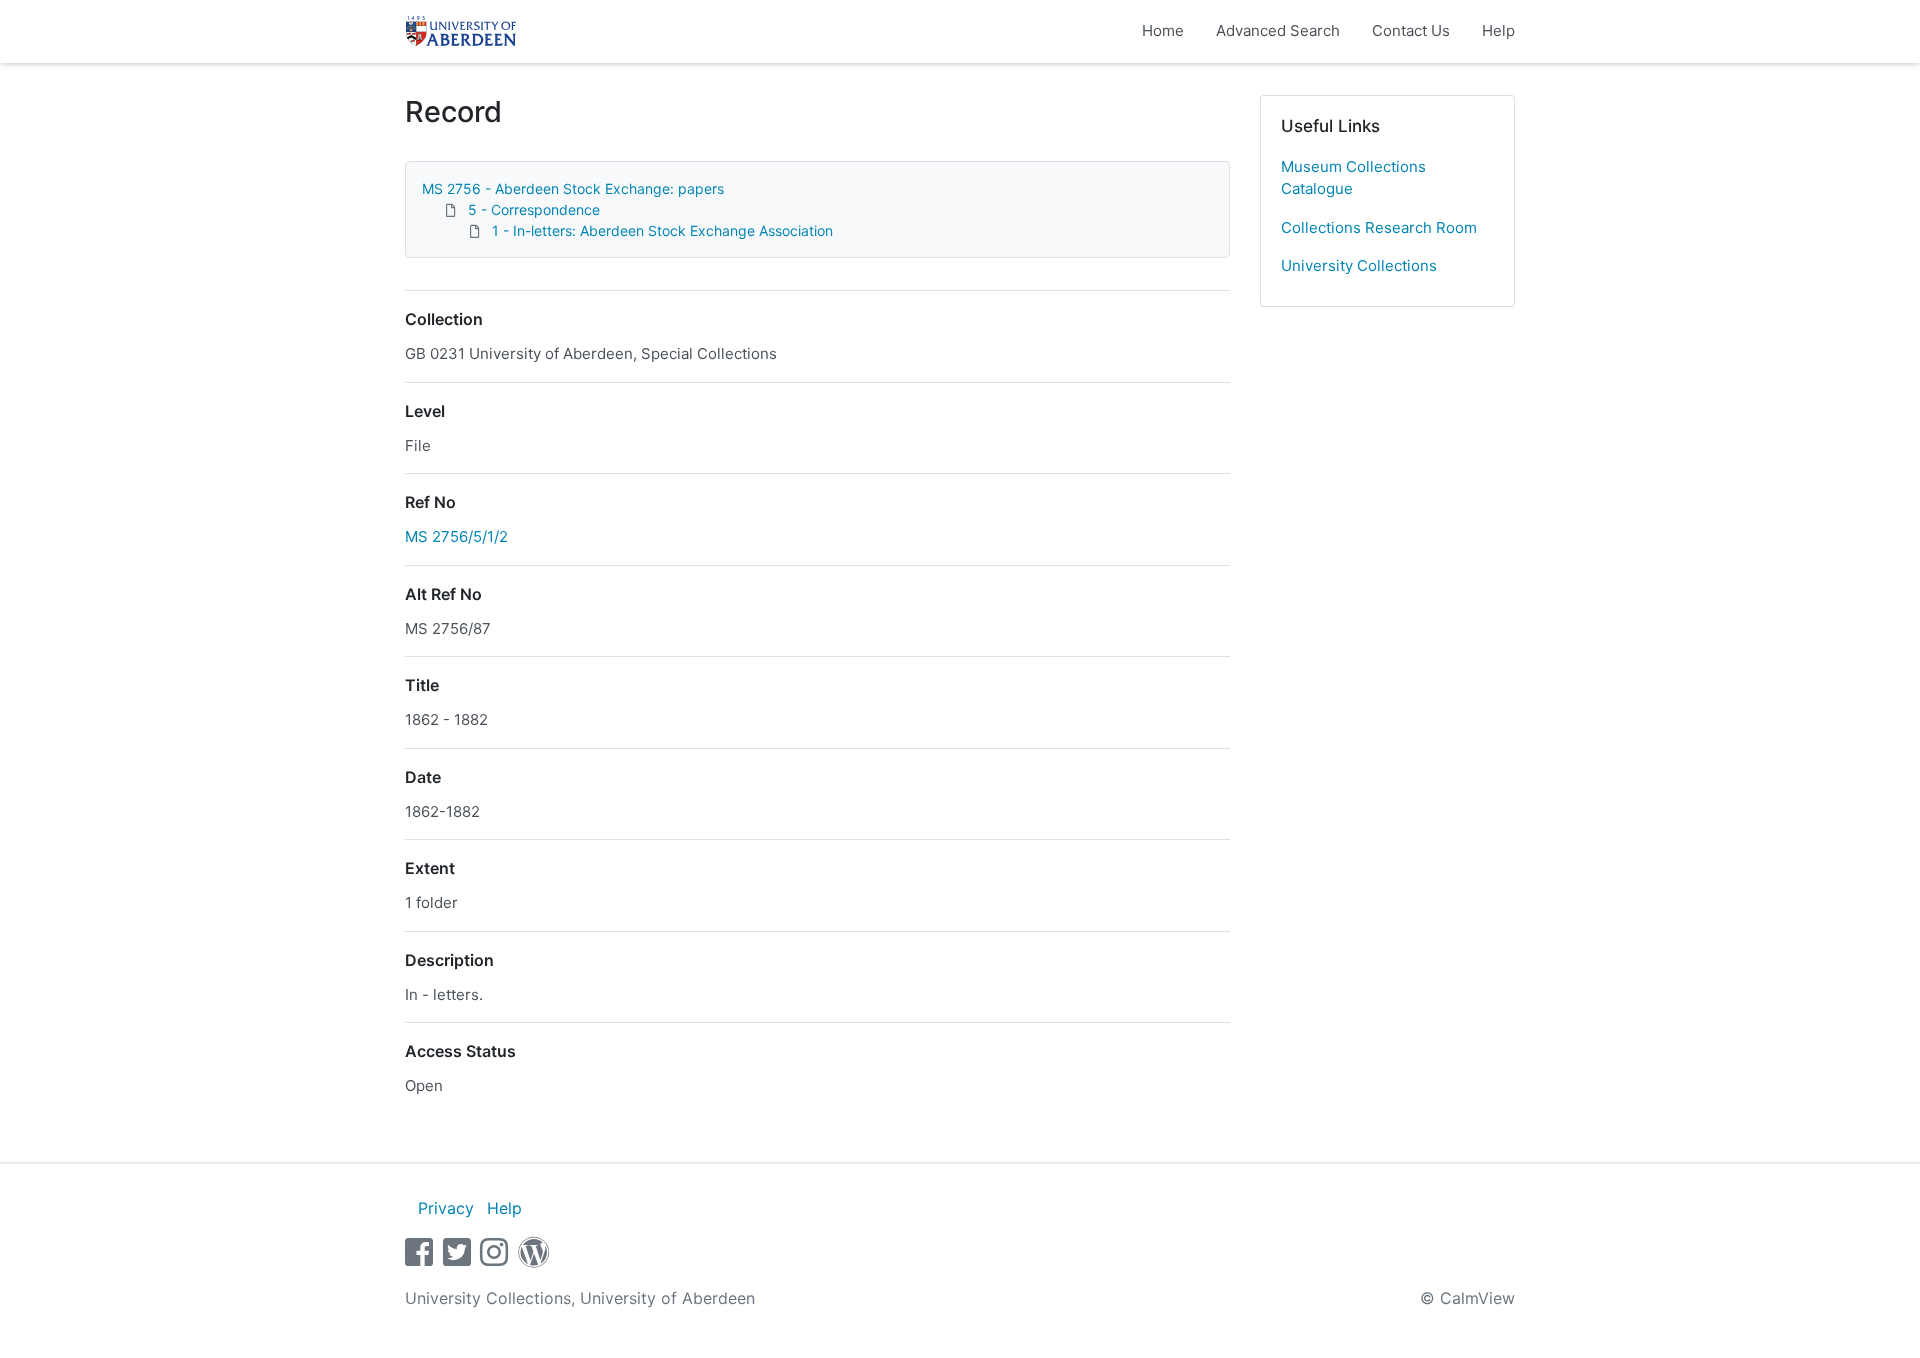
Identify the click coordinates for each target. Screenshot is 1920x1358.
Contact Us (1411, 30)
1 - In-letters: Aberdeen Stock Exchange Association (662, 230)
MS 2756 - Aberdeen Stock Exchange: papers (573, 188)
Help (1498, 30)
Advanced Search (1278, 30)
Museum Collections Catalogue (1353, 178)
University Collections (1359, 265)
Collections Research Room (1379, 227)
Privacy (446, 1208)
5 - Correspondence (534, 209)
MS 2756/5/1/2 (456, 536)
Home (1163, 30)
